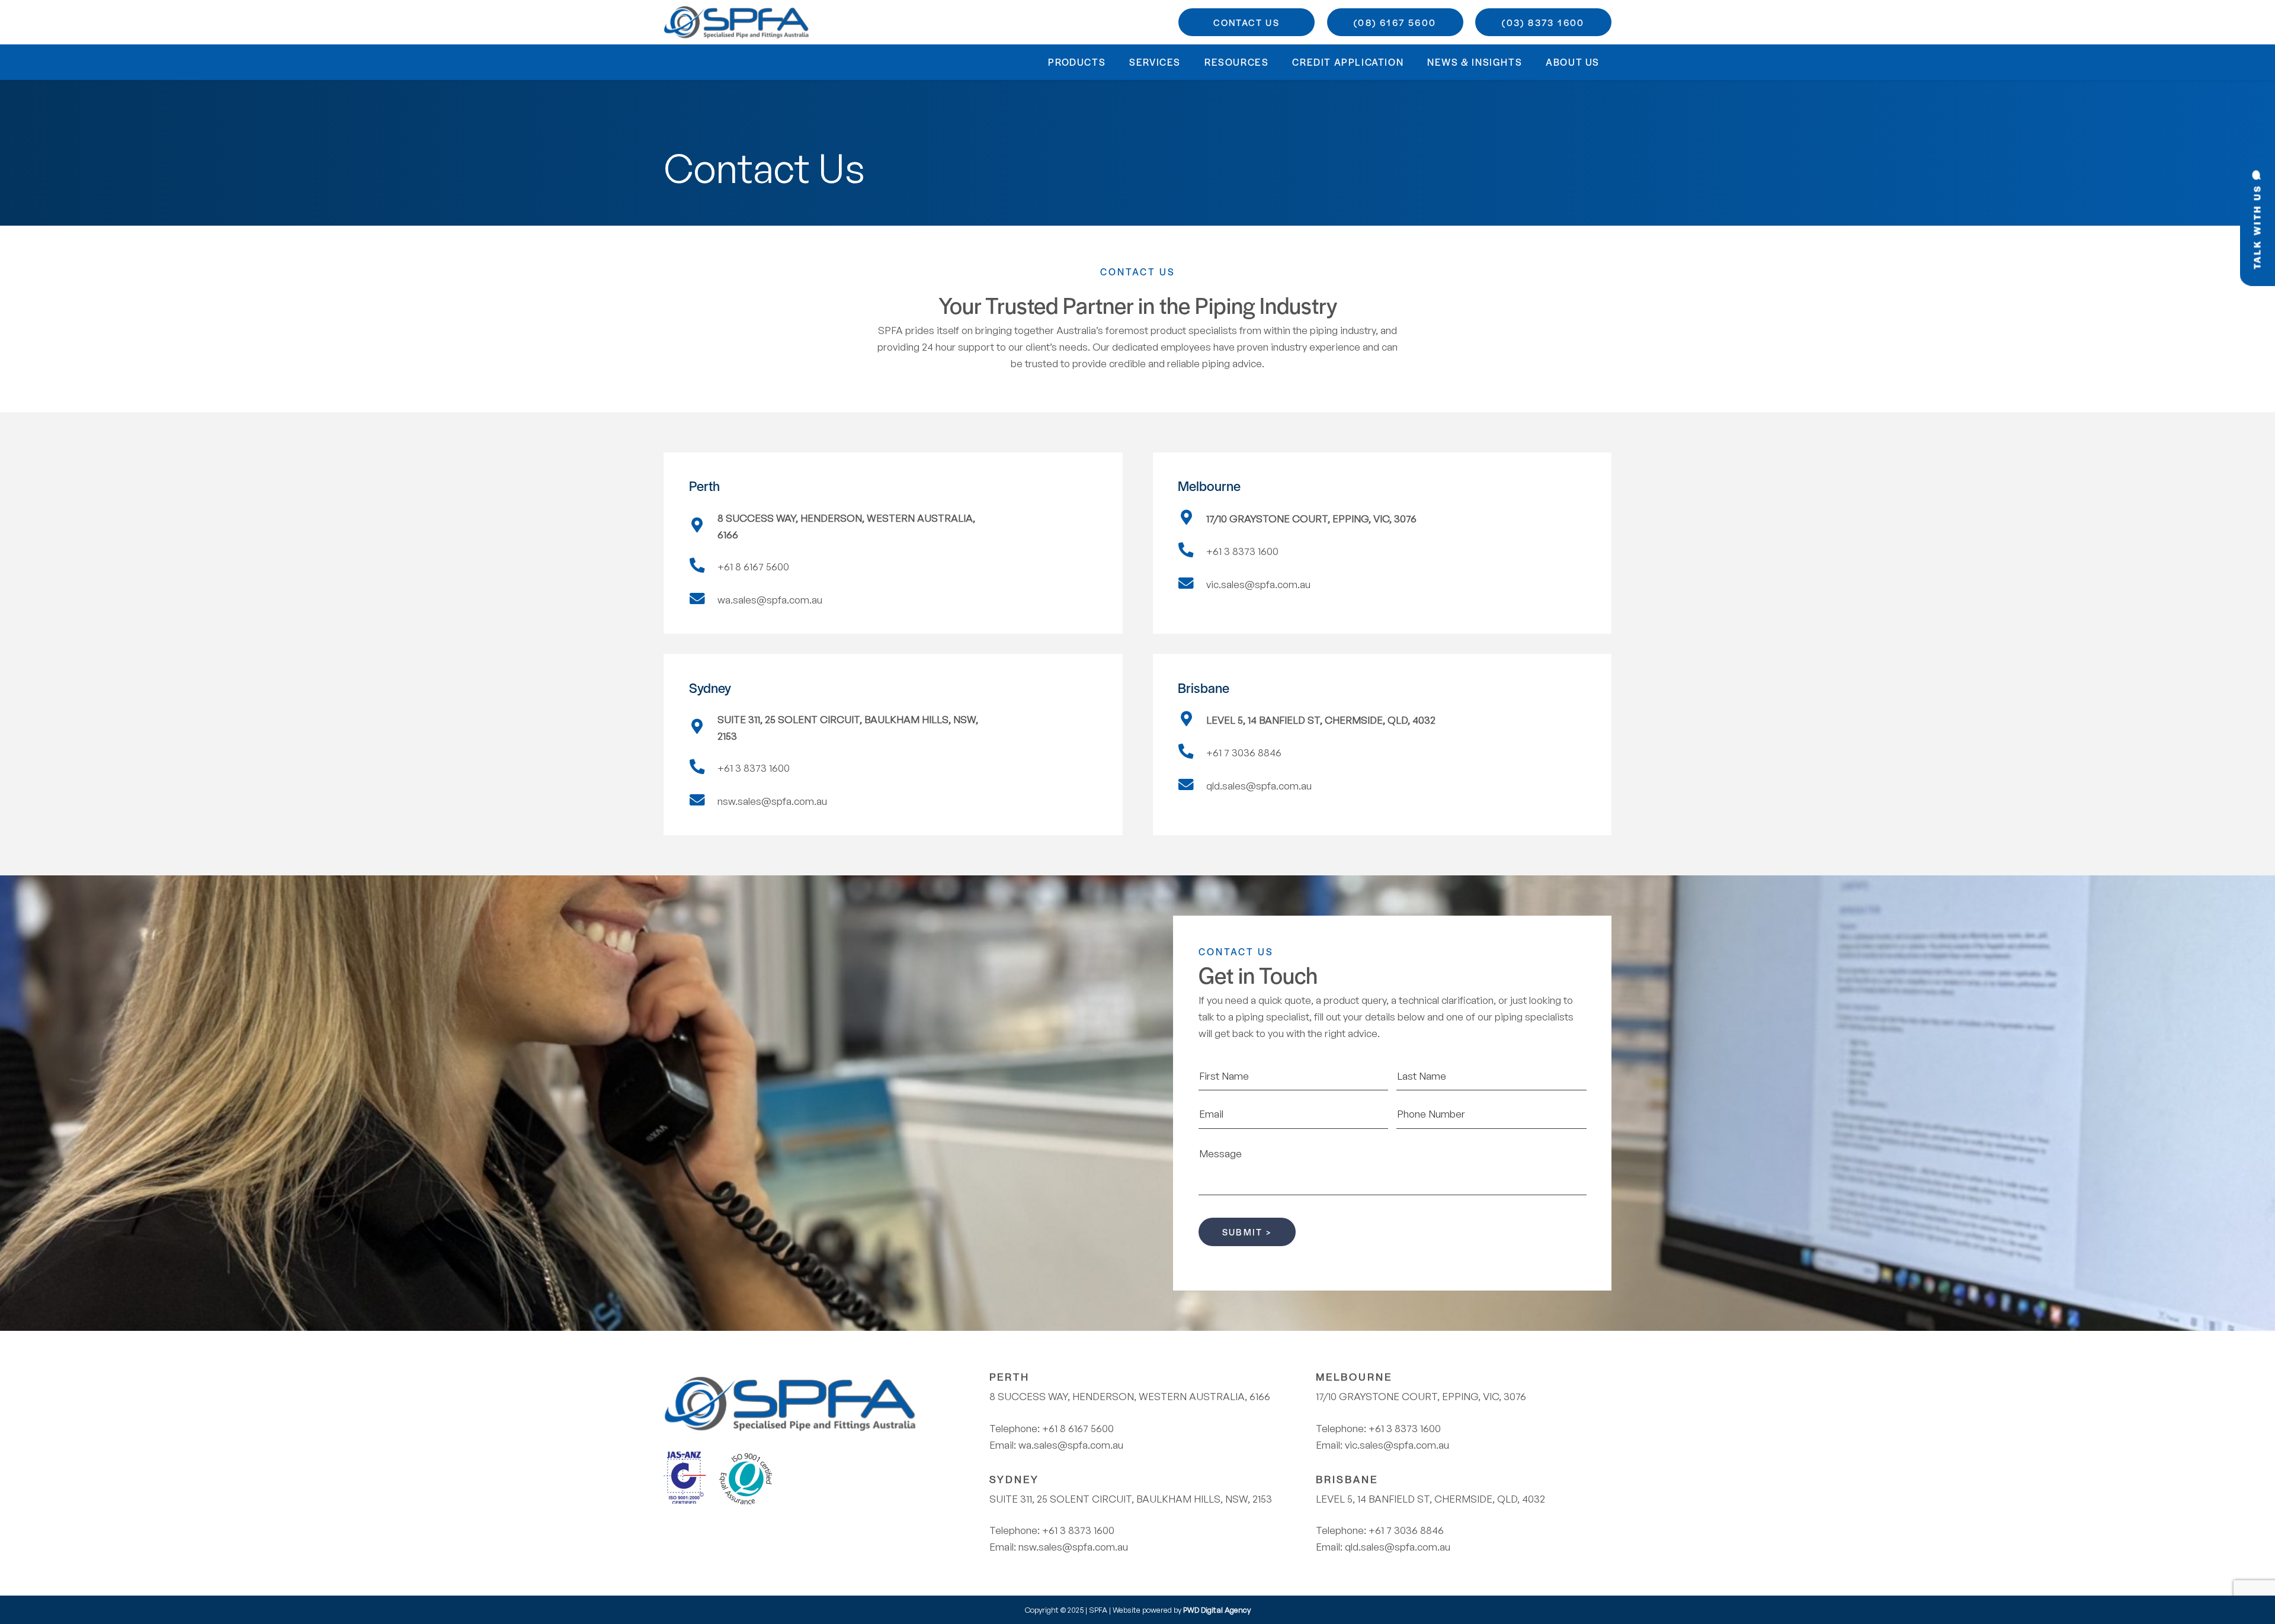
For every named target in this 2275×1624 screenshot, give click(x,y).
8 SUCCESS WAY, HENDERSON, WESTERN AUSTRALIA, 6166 (1130, 1396)
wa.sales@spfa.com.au (1071, 1445)
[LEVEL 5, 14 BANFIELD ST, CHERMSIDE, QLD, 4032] (1192, 720)
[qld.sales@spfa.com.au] (1192, 786)
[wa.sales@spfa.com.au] (703, 600)
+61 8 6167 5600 (1078, 1428)
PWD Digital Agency (1217, 1610)
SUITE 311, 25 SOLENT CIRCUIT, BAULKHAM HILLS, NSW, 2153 (1131, 1499)
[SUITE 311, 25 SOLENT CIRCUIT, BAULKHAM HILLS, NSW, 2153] (703, 728)
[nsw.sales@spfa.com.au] (703, 801)
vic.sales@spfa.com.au (1397, 1445)
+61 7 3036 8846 (1406, 1530)
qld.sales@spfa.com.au (1398, 1547)
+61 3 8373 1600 (1078, 1530)
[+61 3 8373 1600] (1192, 551)
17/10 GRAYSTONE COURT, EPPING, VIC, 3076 (1421, 1396)
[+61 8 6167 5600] (703, 567)
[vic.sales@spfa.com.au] (1192, 585)
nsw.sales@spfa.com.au (1073, 1547)
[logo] (737, 22)
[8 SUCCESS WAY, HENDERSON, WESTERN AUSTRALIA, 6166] (703, 527)
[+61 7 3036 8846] (1192, 753)
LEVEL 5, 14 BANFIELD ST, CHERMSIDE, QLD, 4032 (1430, 1499)
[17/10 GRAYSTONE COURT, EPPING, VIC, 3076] (1192, 519)
